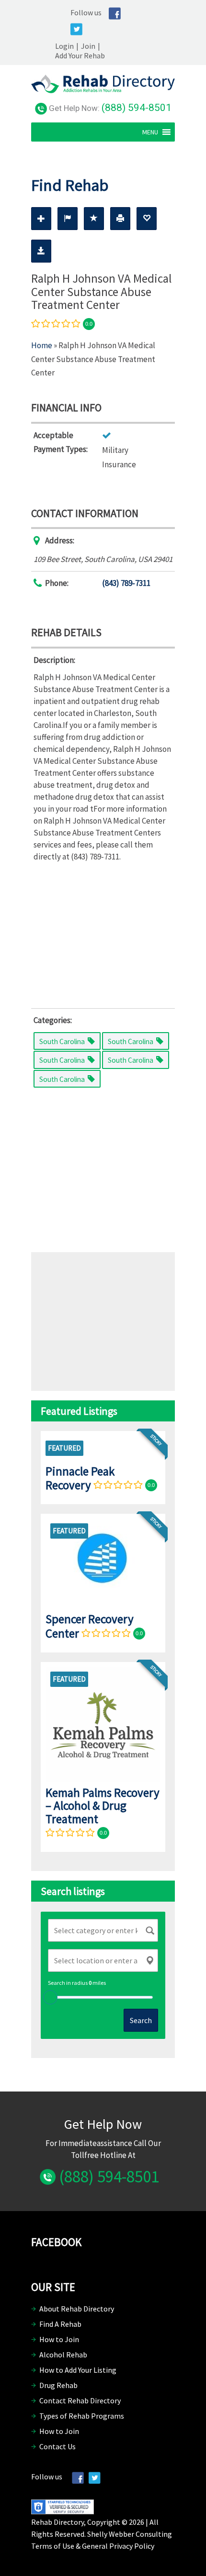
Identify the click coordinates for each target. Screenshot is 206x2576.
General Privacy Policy (118, 2546)
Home (42, 345)
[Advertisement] (103, 933)
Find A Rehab (60, 2324)
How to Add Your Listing (78, 2370)
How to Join (59, 2339)
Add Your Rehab (80, 55)
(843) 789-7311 (126, 583)
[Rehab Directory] (103, 90)
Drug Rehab (58, 2385)
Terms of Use (53, 2546)
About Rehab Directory (77, 2309)
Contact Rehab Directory (80, 2400)
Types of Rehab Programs (82, 2416)
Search (141, 2020)
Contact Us (57, 2446)
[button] (150, 132)
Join (88, 46)
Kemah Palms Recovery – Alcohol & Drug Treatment (103, 1806)
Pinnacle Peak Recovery (80, 1478)
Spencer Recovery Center (90, 1626)
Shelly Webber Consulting (130, 2534)
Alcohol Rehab (63, 2355)
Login (64, 46)
